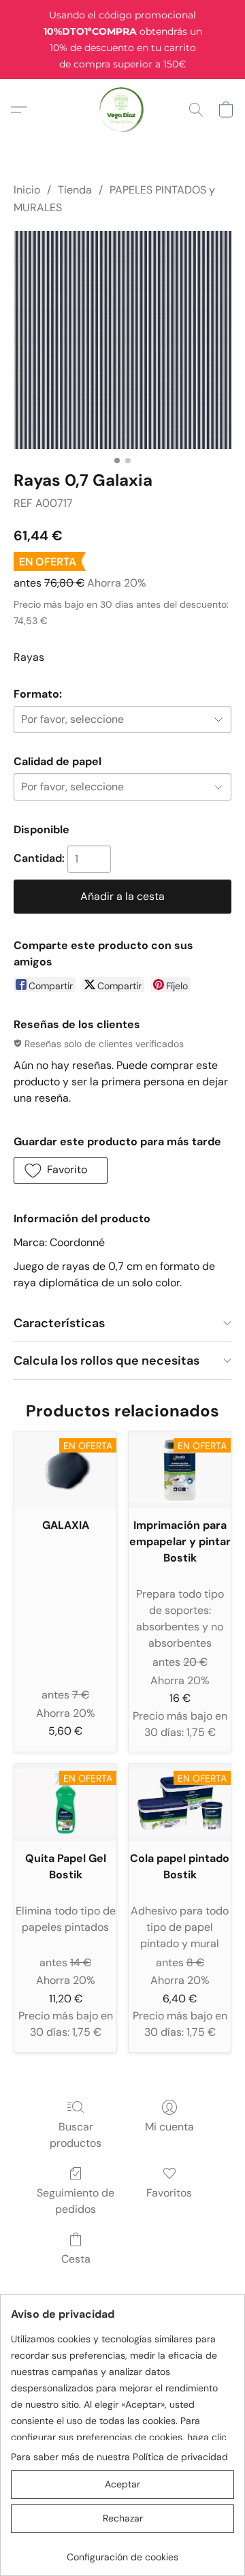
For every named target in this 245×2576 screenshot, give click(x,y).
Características (59, 1323)
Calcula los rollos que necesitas (107, 1361)
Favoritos (169, 2193)
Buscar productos (76, 2135)
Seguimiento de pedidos (76, 2201)
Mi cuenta (169, 2127)
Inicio (27, 190)
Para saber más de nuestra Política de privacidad (119, 2457)
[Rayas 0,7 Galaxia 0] (122, 340)
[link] (122, 2552)
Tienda (75, 190)
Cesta (76, 2259)
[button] (123, 110)
